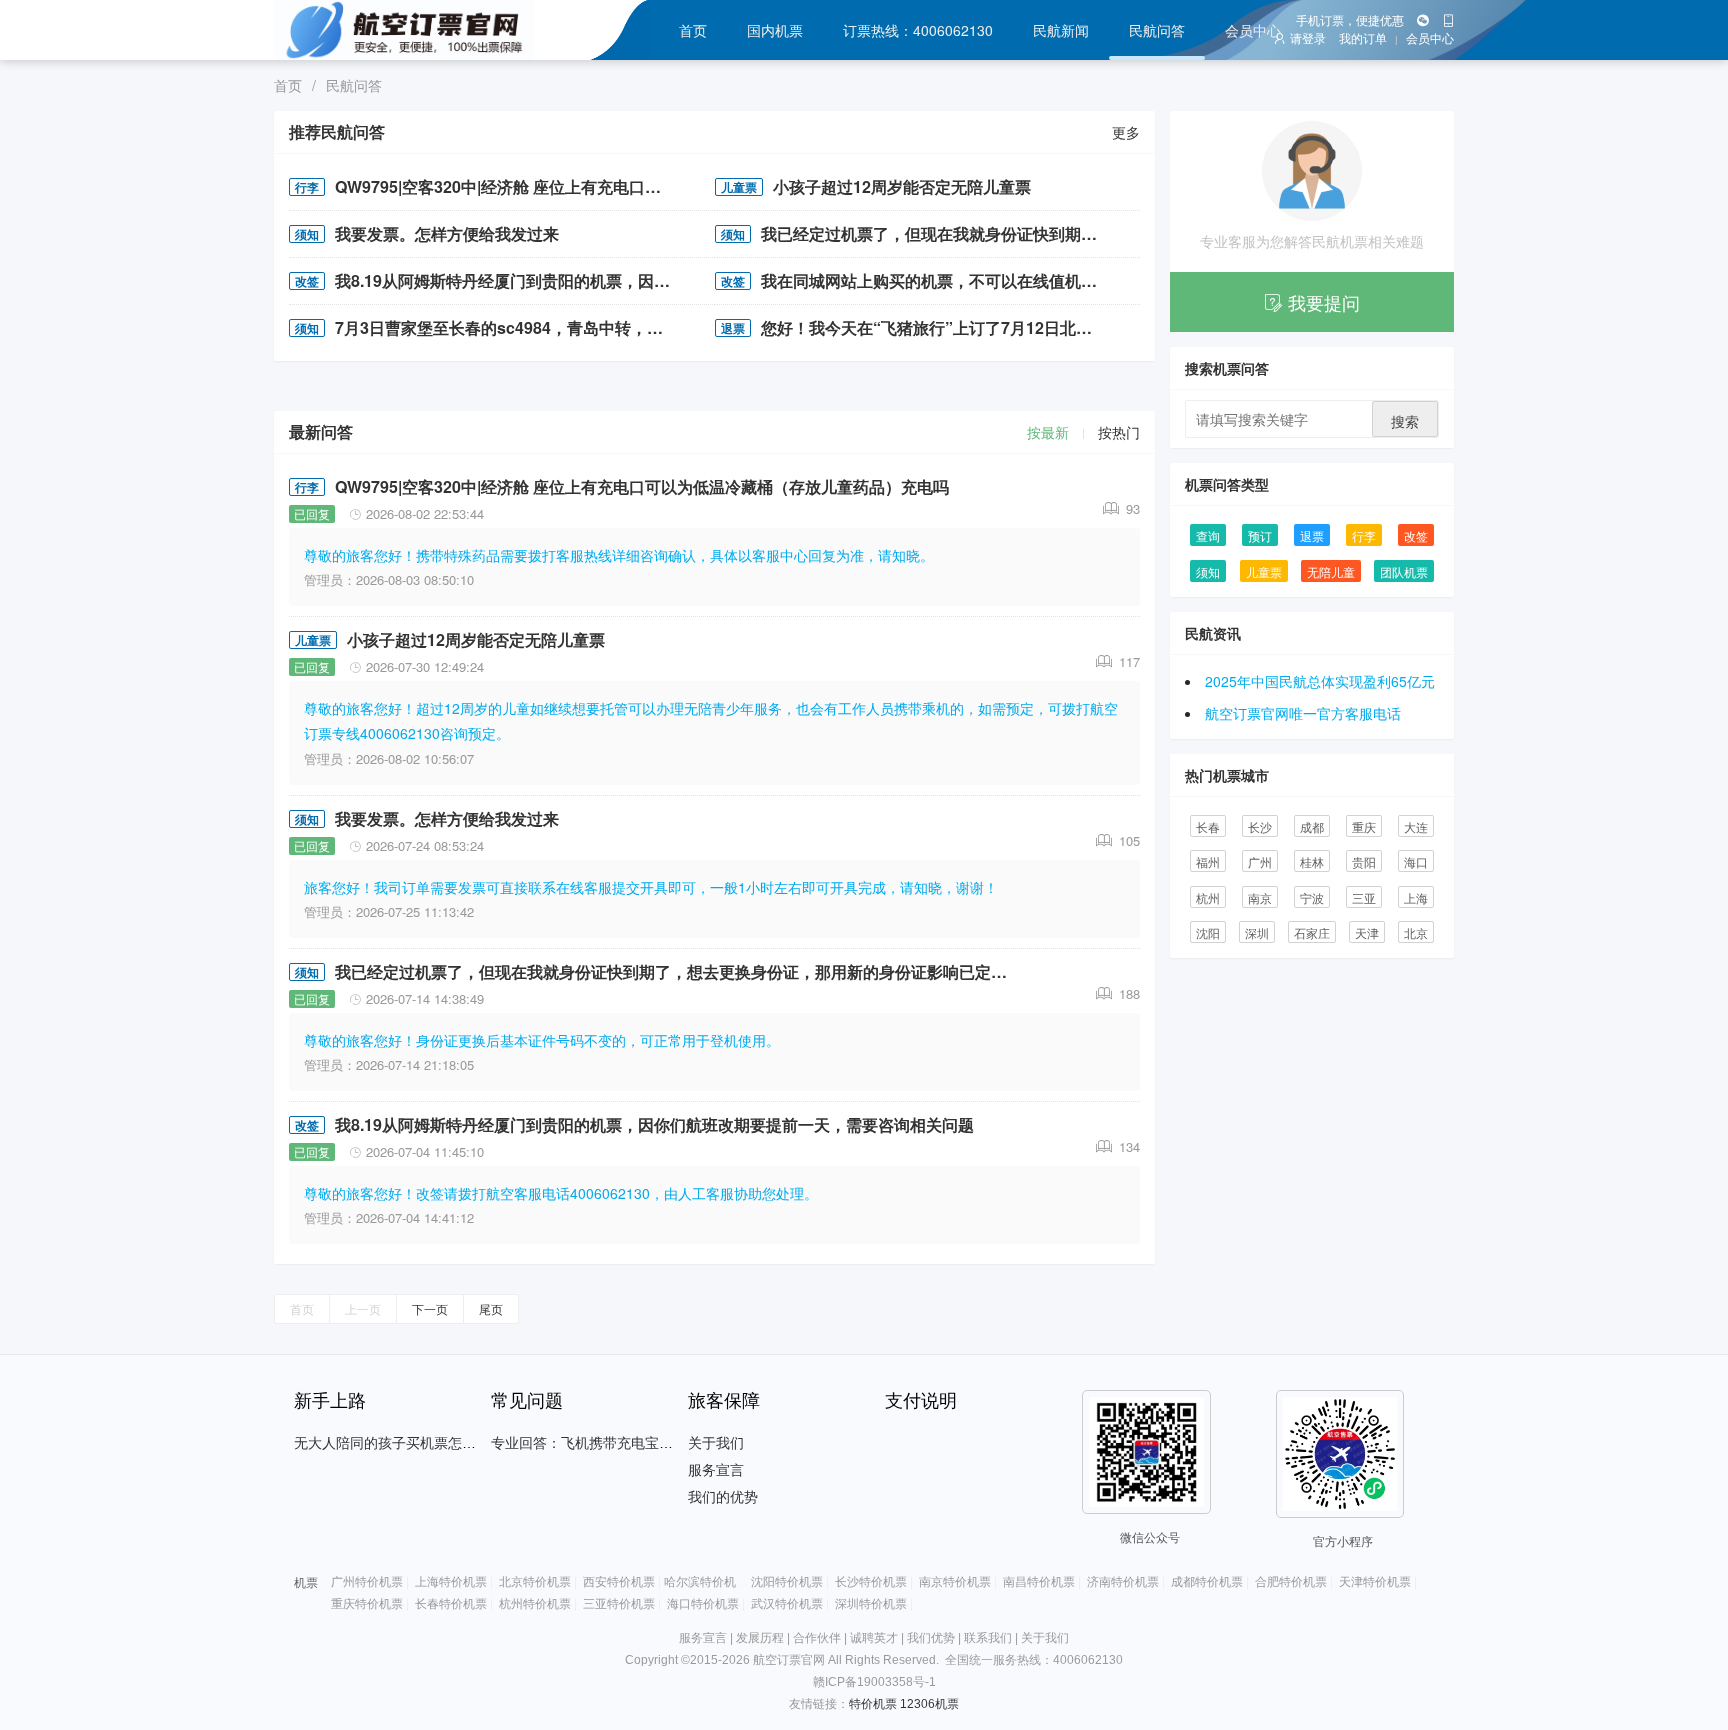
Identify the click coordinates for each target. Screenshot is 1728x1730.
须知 (307, 234)
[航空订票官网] (431, 30)
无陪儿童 (1331, 571)
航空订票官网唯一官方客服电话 (1303, 713)
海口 (1416, 861)
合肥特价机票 (1291, 1582)
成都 (1312, 826)
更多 (1126, 132)
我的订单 (1363, 39)
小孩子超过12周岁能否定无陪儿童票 (902, 186)
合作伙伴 (817, 1638)
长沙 (1260, 826)
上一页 (363, 1308)
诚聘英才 (874, 1638)
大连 (1416, 826)
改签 (307, 281)
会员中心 (1253, 30)
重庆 (1364, 826)
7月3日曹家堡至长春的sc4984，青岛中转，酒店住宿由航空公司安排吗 (510, 327)
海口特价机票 (703, 1604)
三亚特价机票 (619, 1604)
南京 (1260, 897)
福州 (1208, 861)
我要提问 (1324, 302)
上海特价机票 (451, 1582)
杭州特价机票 (535, 1604)
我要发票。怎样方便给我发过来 (447, 233)
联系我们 (988, 1638)
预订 (1260, 535)
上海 (1416, 897)
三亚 (1364, 897)
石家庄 (1312, 932)
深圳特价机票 (871, 1604)
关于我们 (716, 1443)
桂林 (1312, 861)
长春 (1208, 826)
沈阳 (1208, 932)
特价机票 (873, 1704)
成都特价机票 (1207, 1582)
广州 (1260, 861)
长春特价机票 (451, 1604)
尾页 (491, 1308)
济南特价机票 (1123, 1582)
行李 (307, 187)
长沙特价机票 (871, 1582)
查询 (1208, 535)
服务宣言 (716, 1470)
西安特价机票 (619, 1582)
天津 (1367, 932)
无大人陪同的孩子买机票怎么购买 (399, 1443)
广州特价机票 (367, 1582)
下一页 (430, 1308)
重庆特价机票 (367, 1604)
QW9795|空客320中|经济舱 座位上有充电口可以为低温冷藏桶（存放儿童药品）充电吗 (510, 186)
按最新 (1048, 432)
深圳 (1257, 932)
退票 (733, 328)
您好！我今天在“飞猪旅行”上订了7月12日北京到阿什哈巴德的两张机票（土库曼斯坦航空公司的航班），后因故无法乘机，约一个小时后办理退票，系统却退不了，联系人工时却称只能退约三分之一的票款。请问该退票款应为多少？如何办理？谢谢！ (936, 327)
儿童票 (739, 187)
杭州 (1208, 897)
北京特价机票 (535, 1582)
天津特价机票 (1375, 1582)
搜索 (1405, 421)
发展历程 (760, 1638)
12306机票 (929, 1704)
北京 (1416, 932)
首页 (693, 30)
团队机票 (1404, 571)
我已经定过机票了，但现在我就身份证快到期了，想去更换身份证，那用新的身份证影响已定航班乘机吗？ (936, 233)
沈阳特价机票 (787, 1582)
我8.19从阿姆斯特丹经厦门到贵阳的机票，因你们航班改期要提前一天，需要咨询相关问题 (510, 280)
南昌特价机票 (1039, 1582)
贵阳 (1364, 861)
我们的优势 (723, 1497)
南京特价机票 (955, 1582)
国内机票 (775, 30)
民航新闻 (1061, 30)
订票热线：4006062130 (918, 30)
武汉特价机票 (787, 1604)
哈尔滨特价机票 (706, 1582)
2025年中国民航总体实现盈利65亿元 (1320, 681)
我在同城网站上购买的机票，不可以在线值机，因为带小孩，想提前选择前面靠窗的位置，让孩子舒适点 (936, 280)
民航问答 (1157, 30)
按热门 (1119, 432)
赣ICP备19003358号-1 (874, 1682)
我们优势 (931, 1638)
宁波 (1312, 897)
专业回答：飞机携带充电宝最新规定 (603, 1443)
